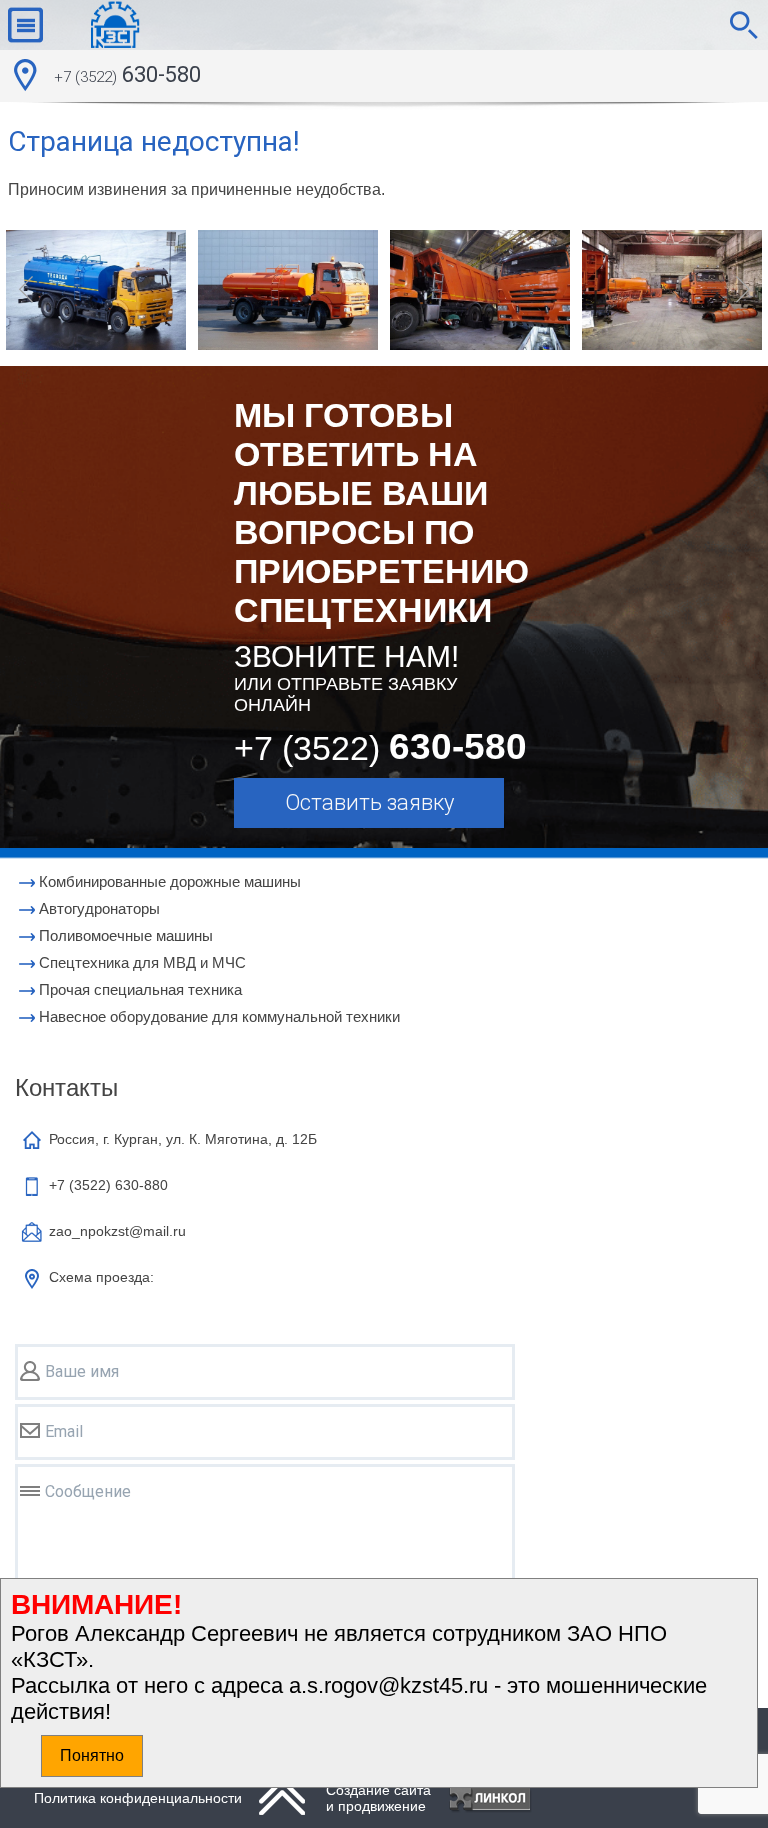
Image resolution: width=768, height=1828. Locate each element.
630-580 (127, 74)
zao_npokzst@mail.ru (117, 1231)
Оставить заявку (369, 802)
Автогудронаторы (99, 908)
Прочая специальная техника (140, 989)
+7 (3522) (108, 1185)
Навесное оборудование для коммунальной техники (219, 1016)
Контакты (66, 1087)
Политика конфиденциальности (138, 1798)
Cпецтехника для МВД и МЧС (142, 962)
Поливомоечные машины (126, 935)
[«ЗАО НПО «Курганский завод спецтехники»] (97, 25)
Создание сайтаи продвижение (378, 1798)
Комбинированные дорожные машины (170, 881)
